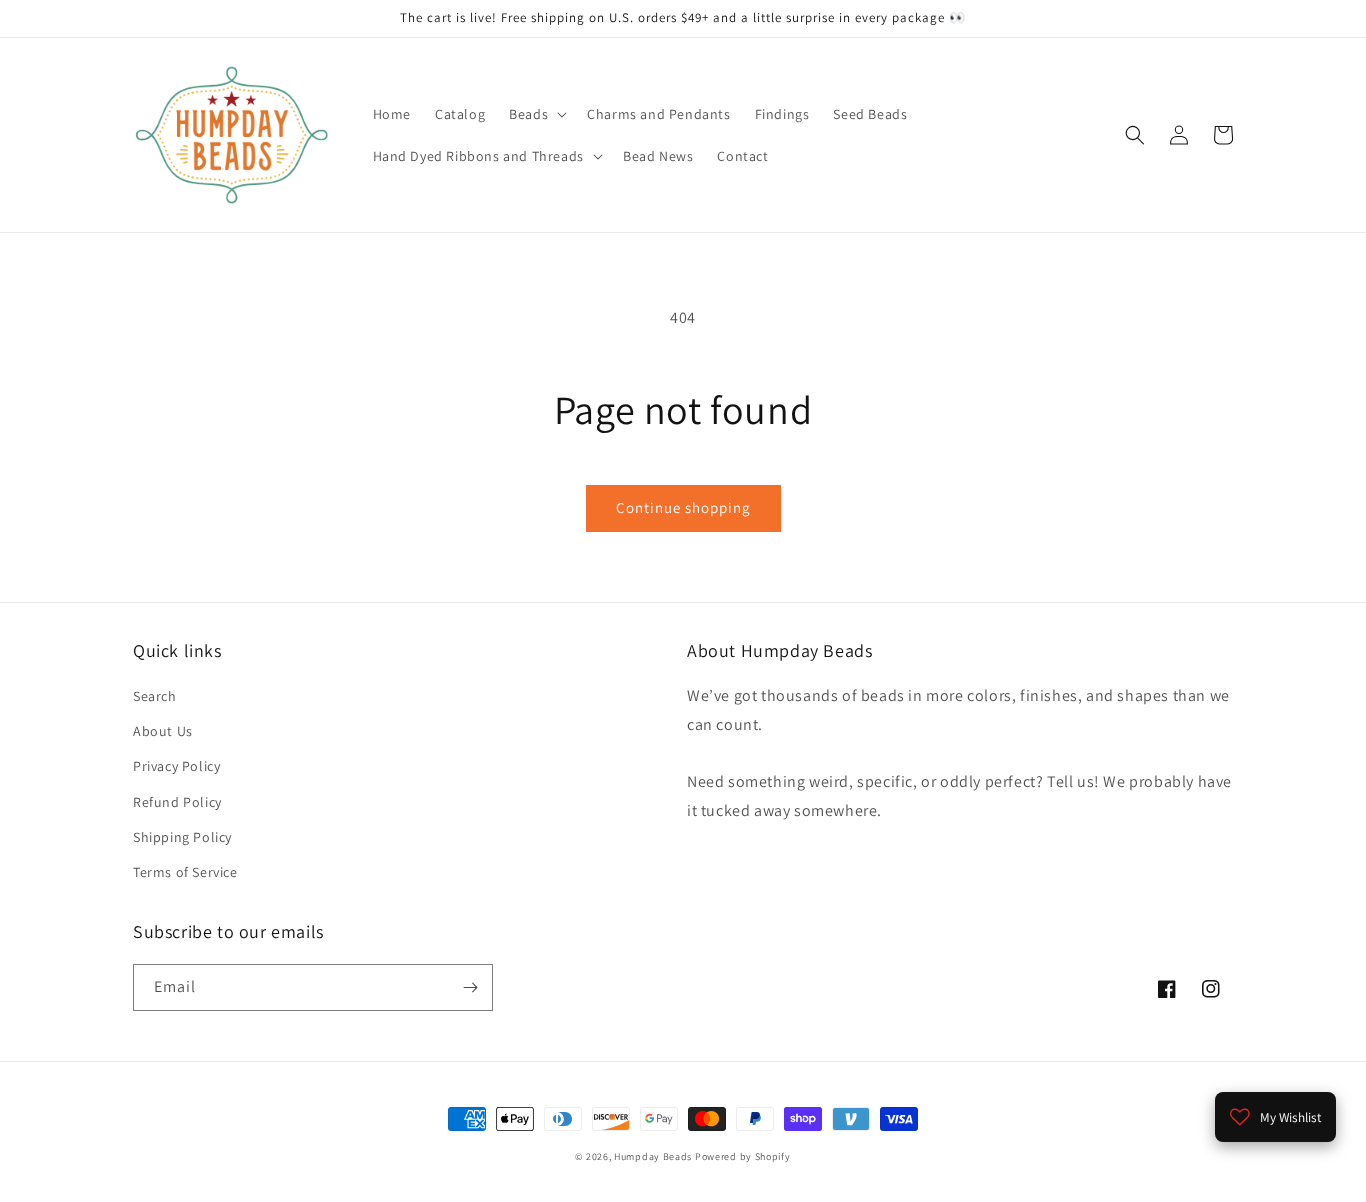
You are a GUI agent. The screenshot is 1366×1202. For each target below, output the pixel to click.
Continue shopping (683, 507)
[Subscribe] (470, 987)
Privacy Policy (176, 766)
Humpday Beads (653, 1156)
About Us (163, 731)
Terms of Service (185, 872)
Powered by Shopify (743, 1156)
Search (155, 696)
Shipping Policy (182, 837)
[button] (536, 114)
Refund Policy (177, 802)
